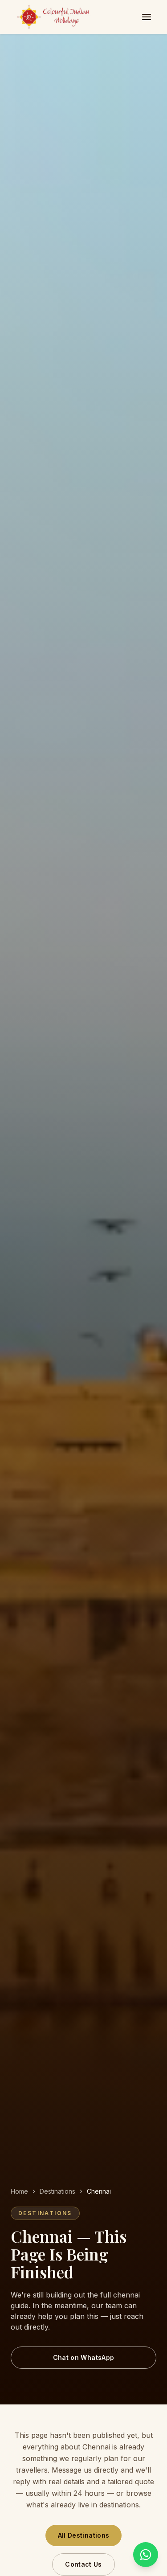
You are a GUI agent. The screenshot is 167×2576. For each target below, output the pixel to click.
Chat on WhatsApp (84, 2357)
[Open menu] (147, 17)
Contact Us (83, 2564)
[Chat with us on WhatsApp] (146, 2555)
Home (19, 2191)
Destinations (57, 2191)
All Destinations (84, 2535)
